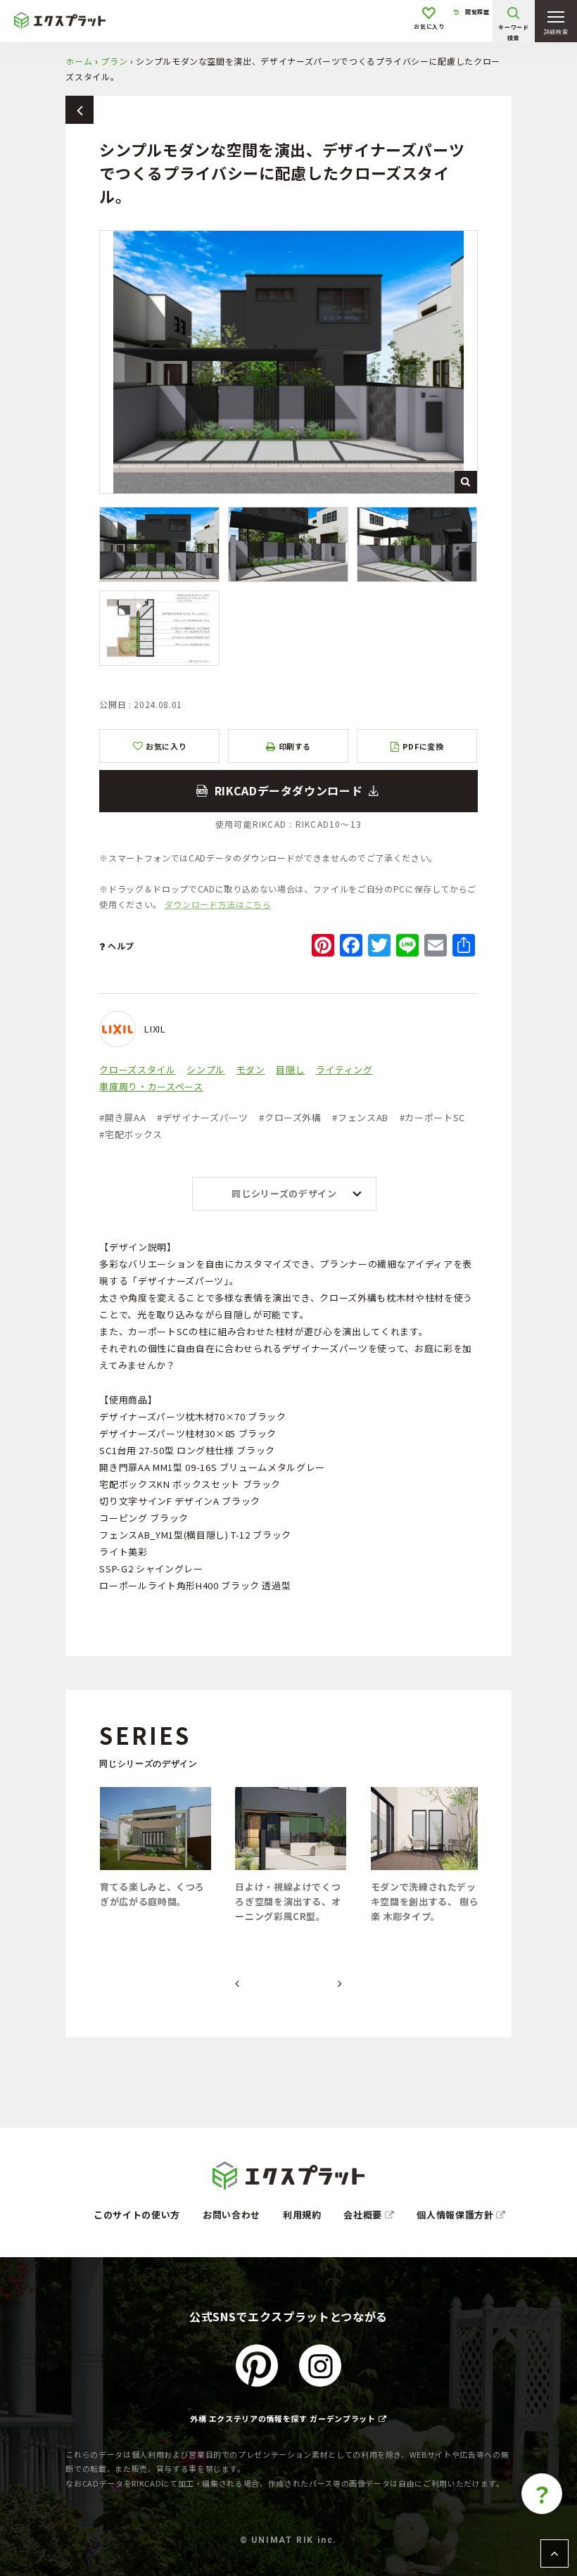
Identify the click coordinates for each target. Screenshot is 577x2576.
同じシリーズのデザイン (284, 1193)
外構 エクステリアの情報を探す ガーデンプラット (283, 2418)
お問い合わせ (232, 2215)
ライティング (344, 1069)
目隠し (290, 1069)
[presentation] (237, 1984)
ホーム (79, 61)
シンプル (206, 1069)
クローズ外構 (290, 1117)
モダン (251, 1069)
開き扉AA (122, 1117)
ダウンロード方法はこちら (218, 904)
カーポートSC (432, 1117)
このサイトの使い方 (137, 2215)
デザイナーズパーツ (203, 1117)
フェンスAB (360, 1117)
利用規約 (302, 2215)
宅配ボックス (131, 1134)
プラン (114, 61)
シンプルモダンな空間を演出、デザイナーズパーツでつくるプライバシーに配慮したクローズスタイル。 (288, 791)
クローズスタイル (137, 1069)
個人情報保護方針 (456, 2215)
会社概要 (364, 2215)
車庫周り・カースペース (151, 1086)
